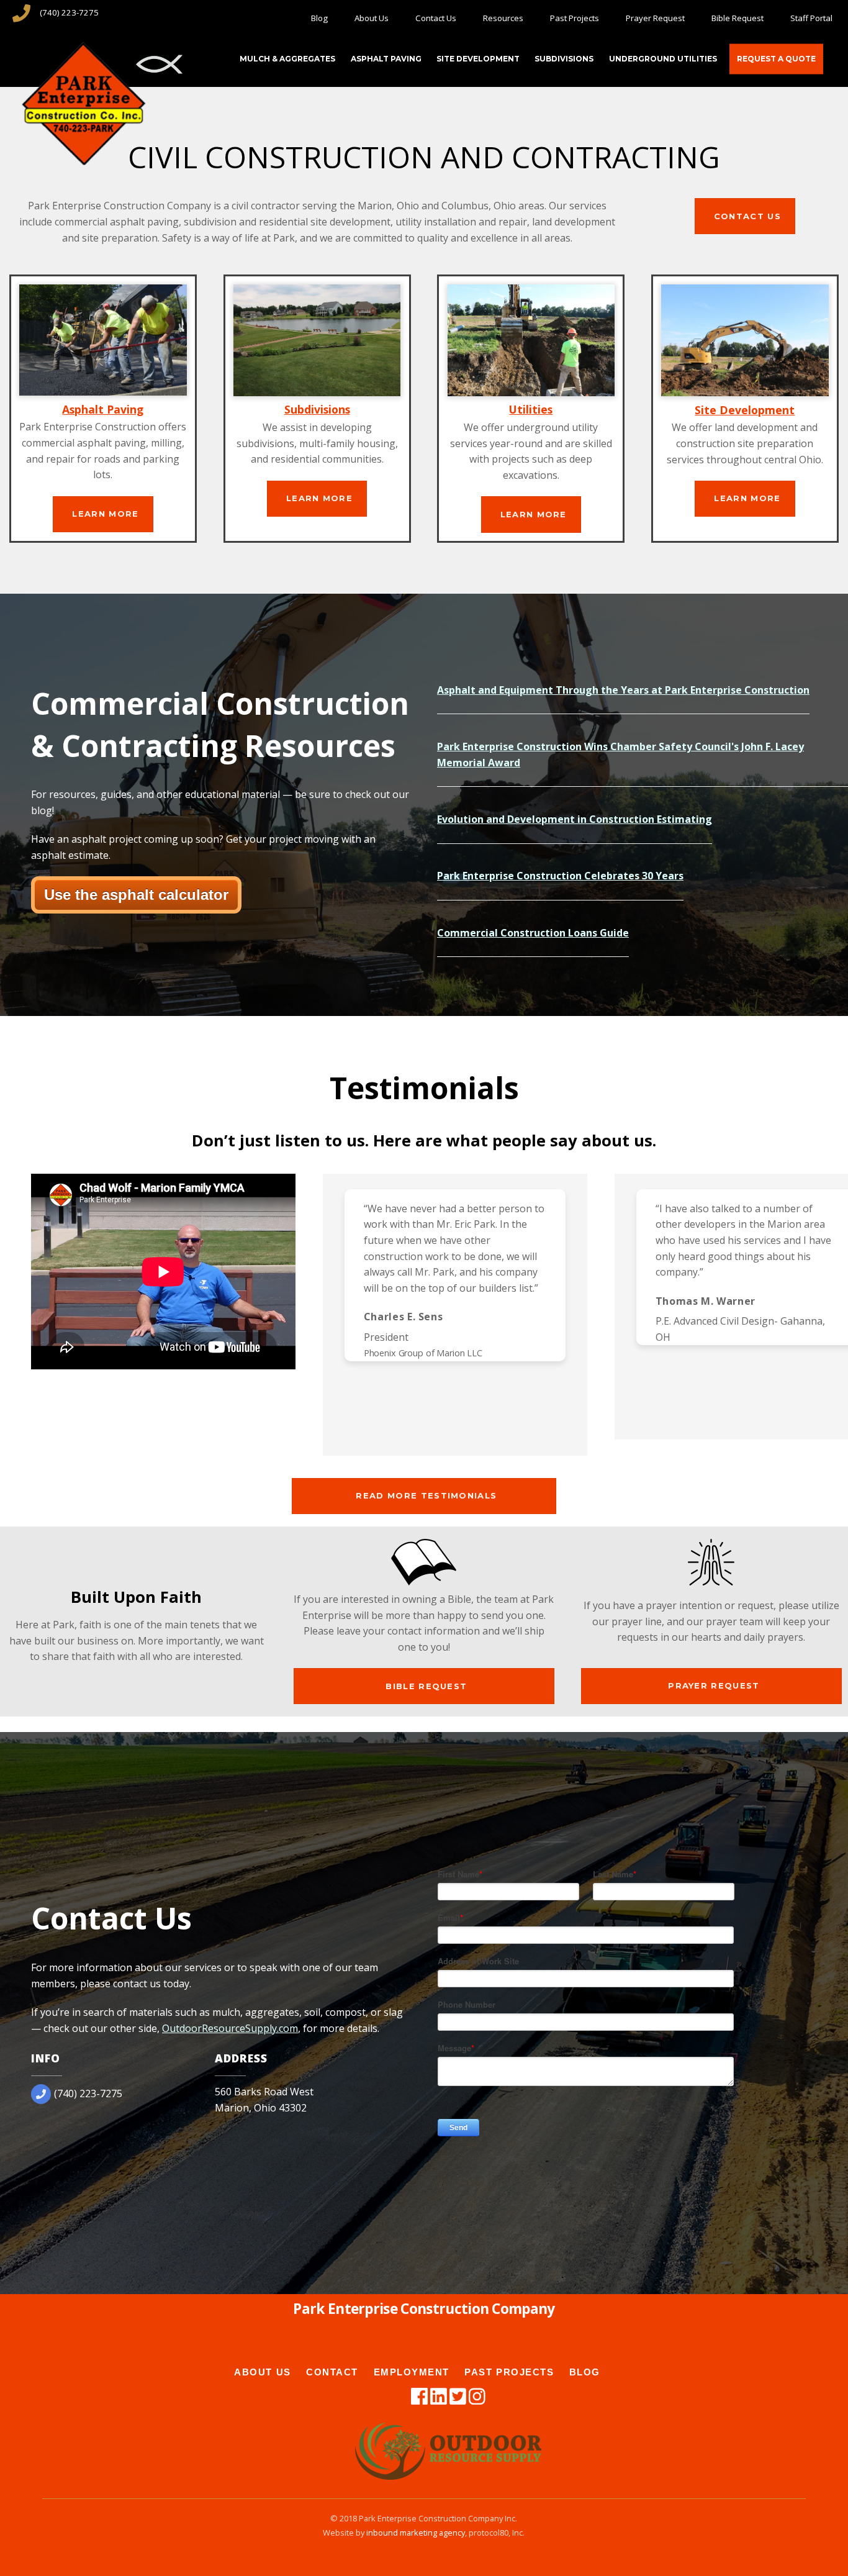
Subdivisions (564, 59)
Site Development (478, 59)
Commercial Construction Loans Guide (533, 933)
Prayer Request (655, 18)
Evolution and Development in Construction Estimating (575, 819)
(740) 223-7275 (69, 12)
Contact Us (436, 18)
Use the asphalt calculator (136, 895)
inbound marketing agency (416, 2533)
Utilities (531, 409)
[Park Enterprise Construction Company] (84, 156)
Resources (503, 18)
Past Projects (575, 18)
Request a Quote (776, 59)
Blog (319, 18)
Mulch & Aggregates (287, 59)
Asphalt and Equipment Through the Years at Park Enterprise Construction (623, 690)
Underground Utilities (663, 59)
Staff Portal (811, 18)
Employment (412, 2372)
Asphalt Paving (386, 59)
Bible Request (737, 18)
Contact (332, 2372)
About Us (372, 18)
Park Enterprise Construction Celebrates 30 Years (560, 876)
